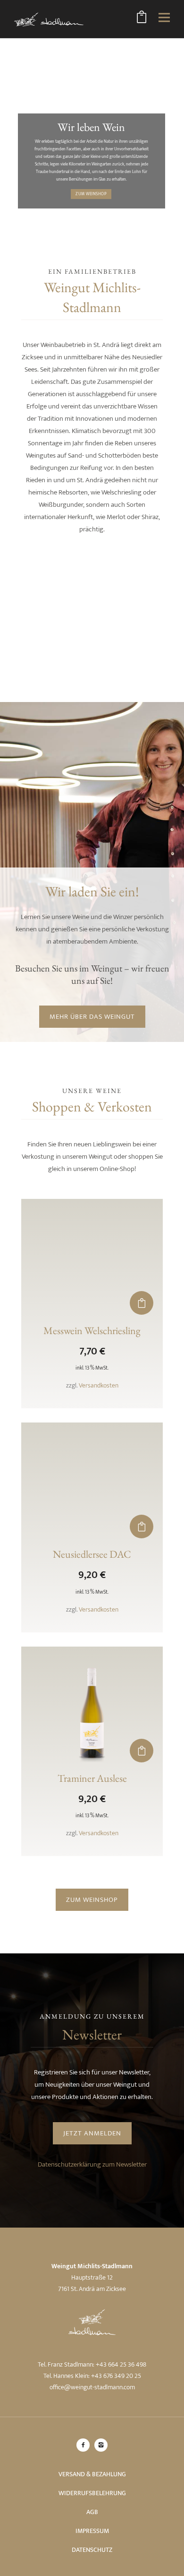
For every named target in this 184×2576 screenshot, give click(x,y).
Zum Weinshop (91, 194)
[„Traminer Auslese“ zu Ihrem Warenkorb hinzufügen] (142, 1751)
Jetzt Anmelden (92, 2133)
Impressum (92, 2531)
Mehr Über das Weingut (92, 1017)
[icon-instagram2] (101, 2445)
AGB (92, 2512)
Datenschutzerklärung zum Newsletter (92, 2164)
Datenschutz (92, 2550)
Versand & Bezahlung (92, 2474)
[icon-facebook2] (85, 2445)
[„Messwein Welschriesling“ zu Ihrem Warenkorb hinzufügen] (142, 1303)
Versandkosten (99, 1386)
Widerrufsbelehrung (92, 2493)
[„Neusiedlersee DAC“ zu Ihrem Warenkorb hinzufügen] (142, 1527)
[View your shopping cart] (142, 19)
